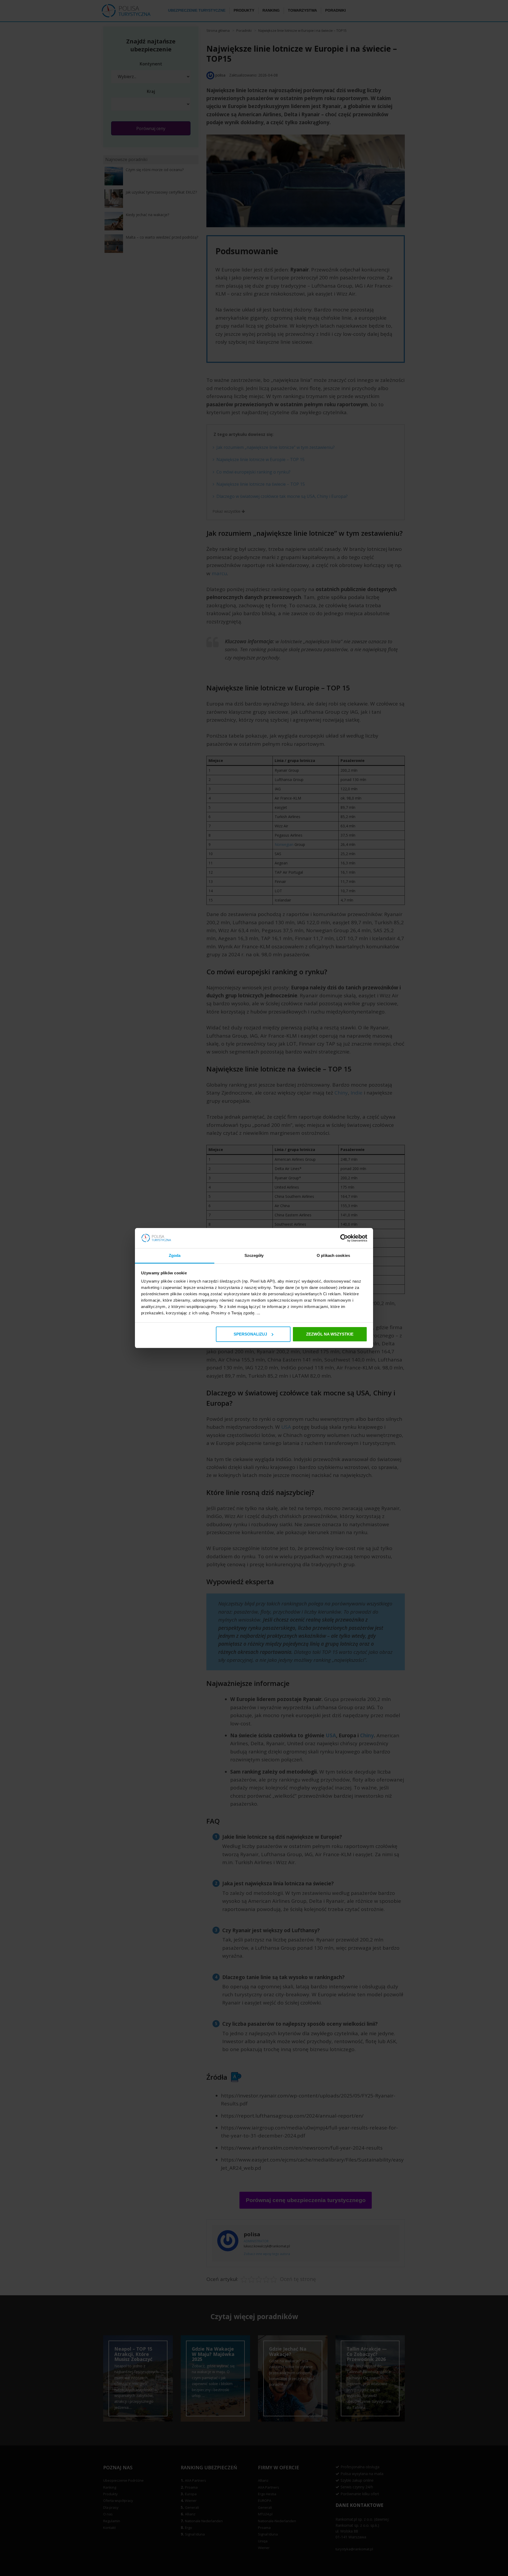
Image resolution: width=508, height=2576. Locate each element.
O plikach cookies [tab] (333, 1255)
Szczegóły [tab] (254, 1255)
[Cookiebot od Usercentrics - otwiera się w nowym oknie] (344, 1238)
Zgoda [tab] (175, 1255)
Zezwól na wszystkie (330, 1334)
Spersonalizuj (250, 1334)
